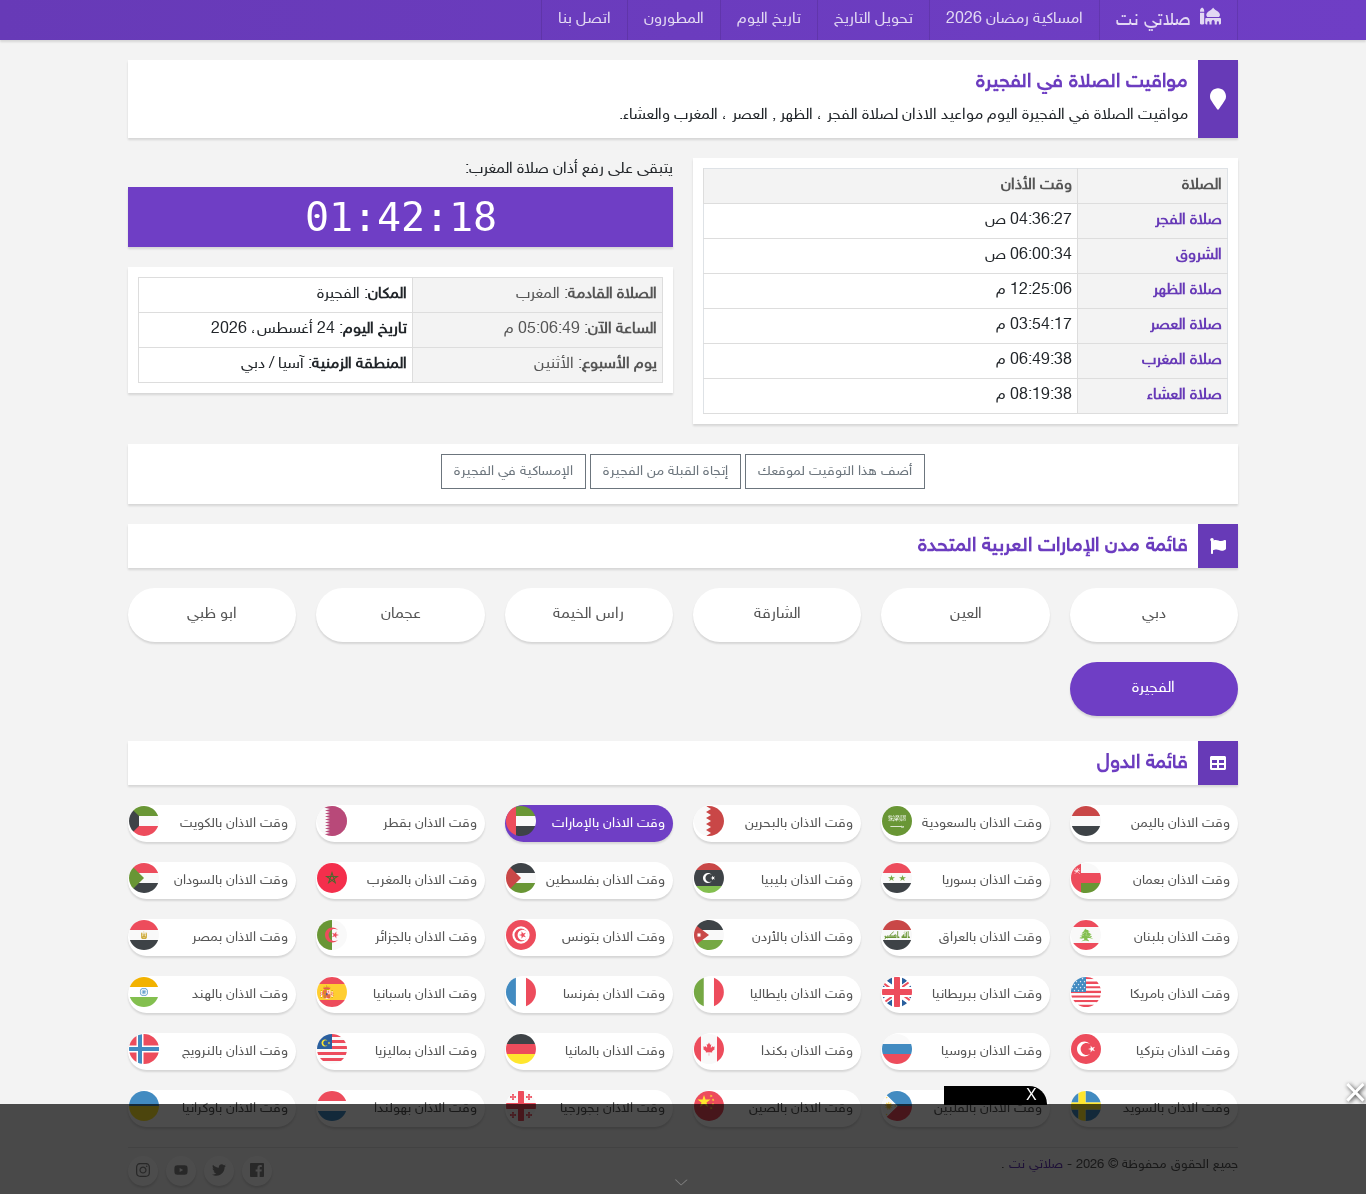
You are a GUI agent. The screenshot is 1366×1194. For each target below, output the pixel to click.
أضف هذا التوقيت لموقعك (835, 471)
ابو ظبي (212, 614)
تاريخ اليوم (769, 19)
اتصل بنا (584, 19)
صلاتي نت (1156, 21)
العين (966, 614)
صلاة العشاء (1184, 395)
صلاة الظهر (1187, 290)
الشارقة (777, 614)
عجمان (401, 614)
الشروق (1199, 255)
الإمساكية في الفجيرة (513, 471)
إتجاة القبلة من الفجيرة (665, 471)
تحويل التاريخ (873, 19)
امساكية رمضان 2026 (1014, 19)
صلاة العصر (1186, 325)
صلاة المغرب (1182, 360)
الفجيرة (1153, 688)
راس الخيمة (588, 614)
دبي (1154, 614)
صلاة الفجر (1188, 220)
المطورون (674, 19)
